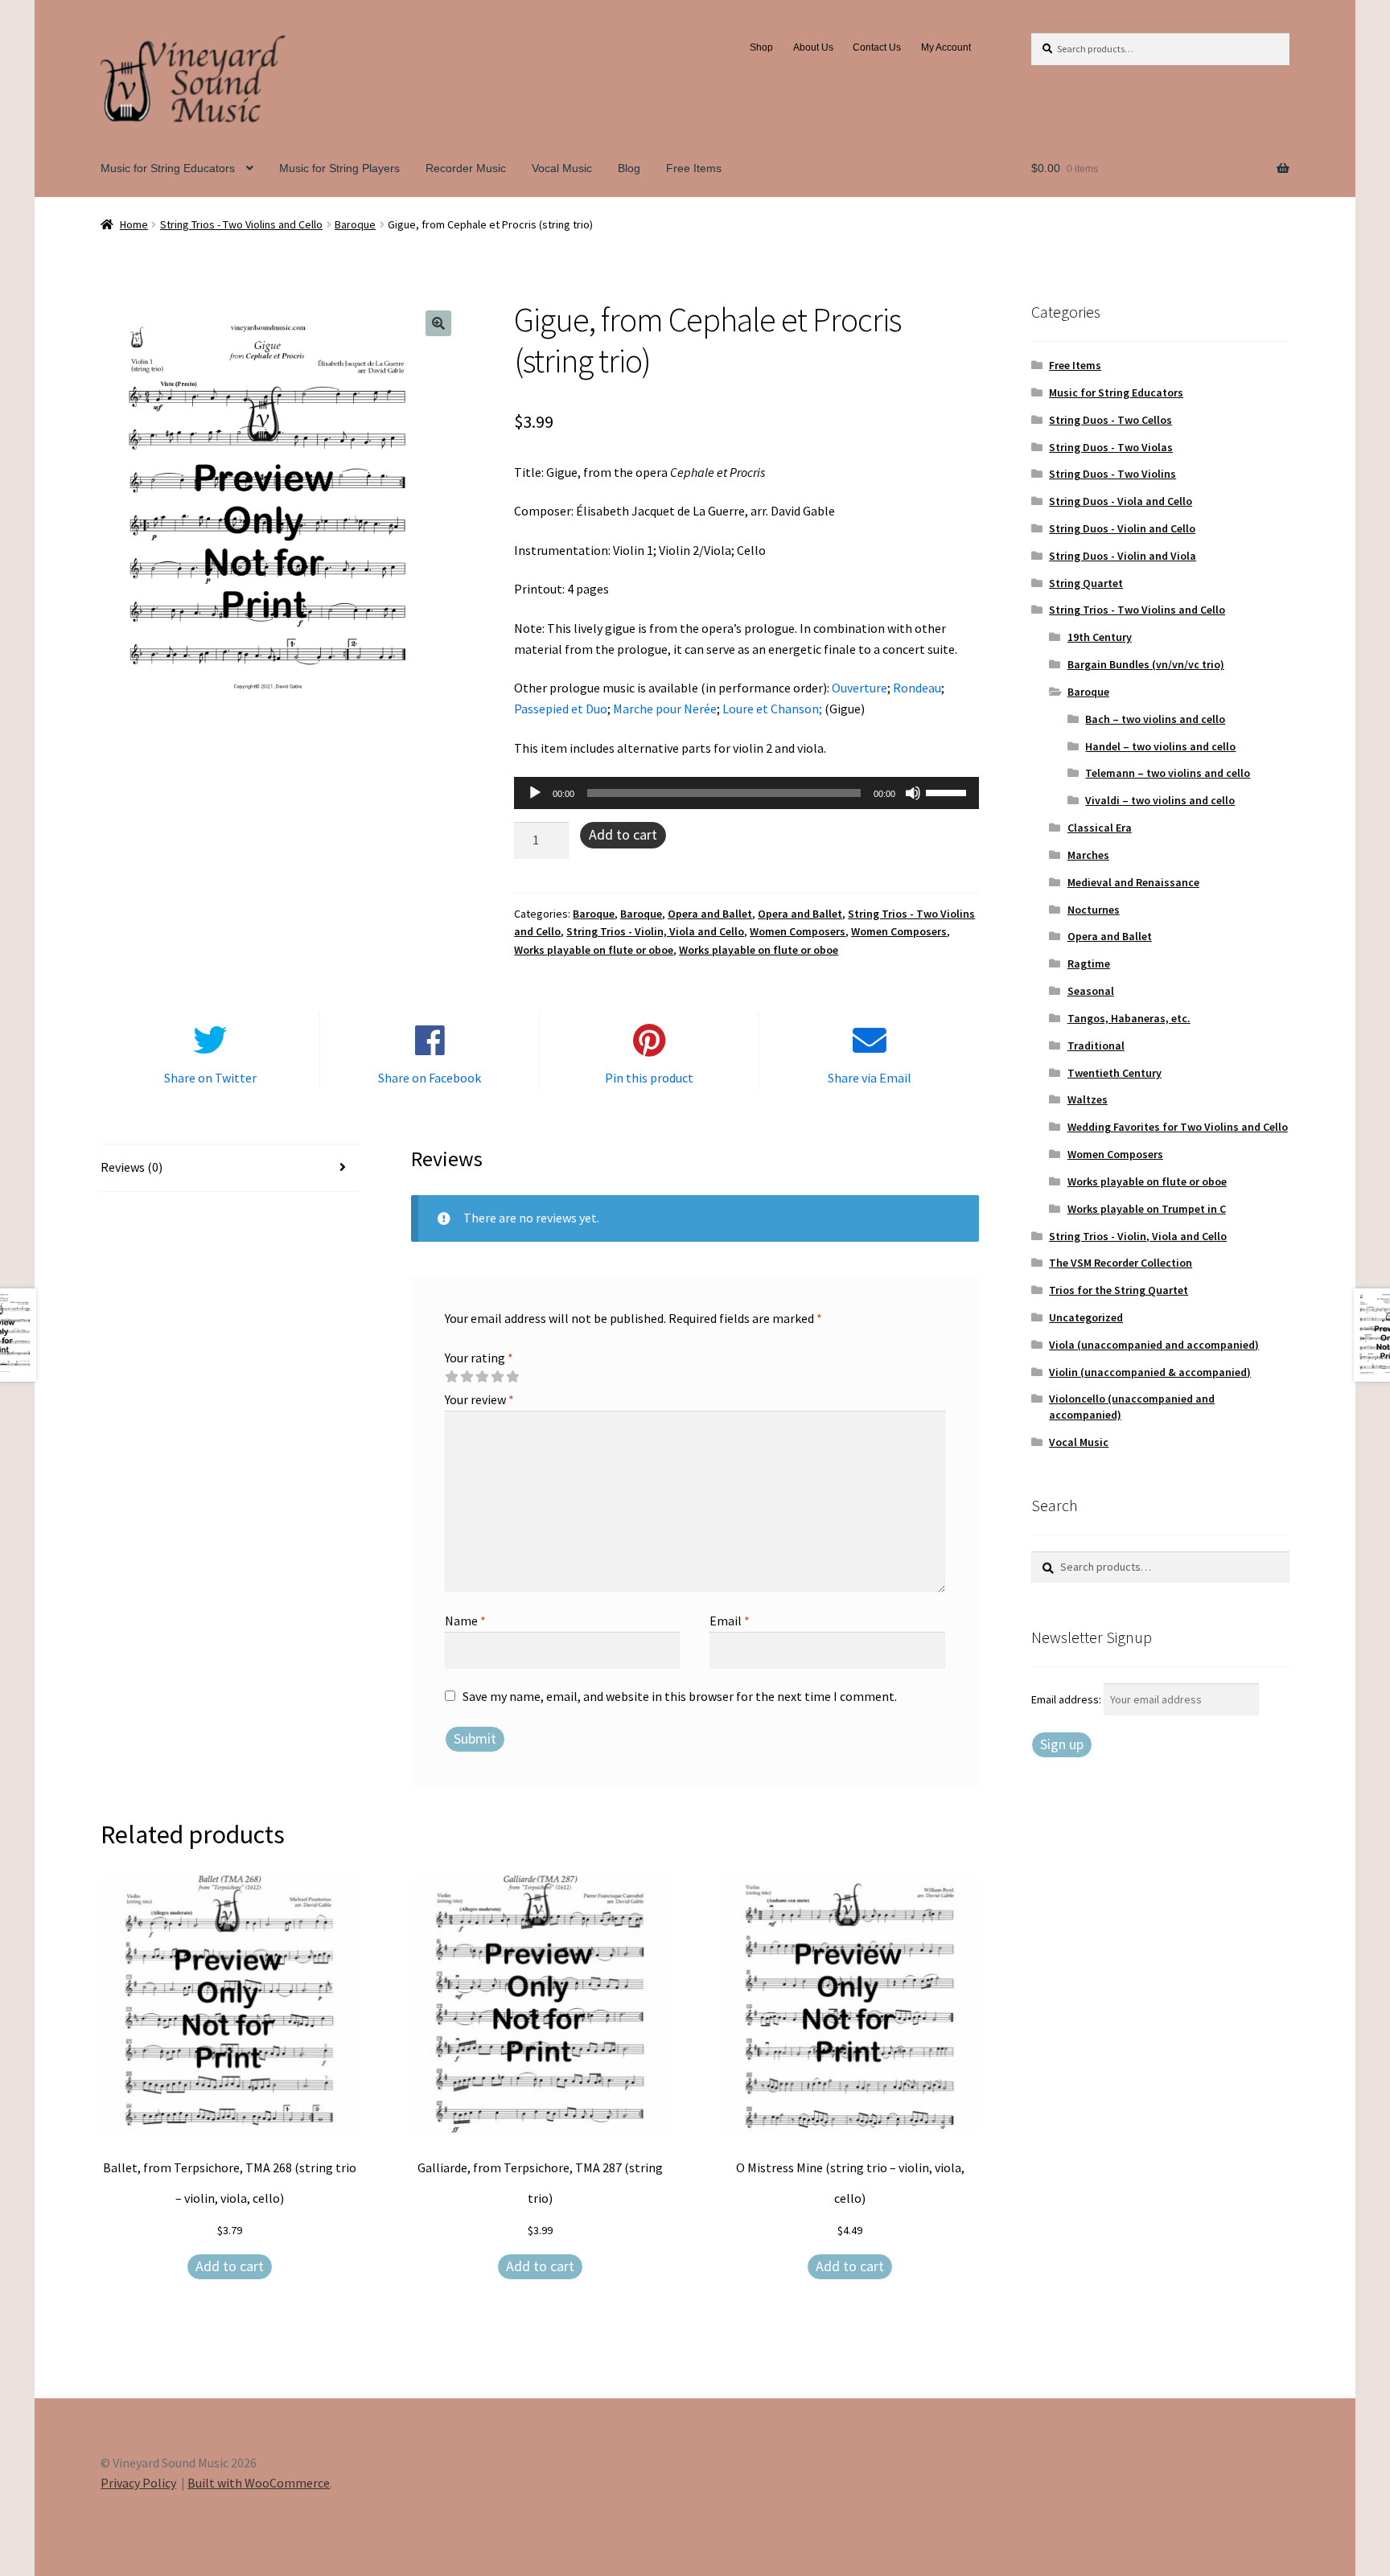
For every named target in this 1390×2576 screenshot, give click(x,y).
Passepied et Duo (561, 709)
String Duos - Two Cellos (1110, 420)
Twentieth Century (1114, 1073)
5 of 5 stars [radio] (512, 1377)
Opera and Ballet (710, 914)
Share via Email (870, 1078)
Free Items (694, 168)
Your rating (479, 1358)
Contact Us (877, 47)
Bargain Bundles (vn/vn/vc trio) (1146, 664)
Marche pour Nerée (665, 709)
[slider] (948, 791)
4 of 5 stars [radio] (497, 1377)
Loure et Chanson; (773, 709)
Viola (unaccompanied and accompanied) (1154, 1345)
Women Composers (798, 931)
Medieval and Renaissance (1133, 882)
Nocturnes (1094, 910)
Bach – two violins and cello (1155, 719)
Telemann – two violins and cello (1168, 773)
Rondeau (917, 688)
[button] (438, 323)
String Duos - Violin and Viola (1123, 556)
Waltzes (1088, 1099)
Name (465, 1621)
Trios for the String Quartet (1119, 1290)
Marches (1088, 855)
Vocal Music (562, 168)
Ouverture (859, 688)
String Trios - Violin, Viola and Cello (655, 931)
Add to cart (623, 834)
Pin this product (649, 1078)
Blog (629, 168)
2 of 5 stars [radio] (467, 1377)
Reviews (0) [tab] (132, 1167)
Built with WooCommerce (259, 2483)
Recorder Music (466, 168)
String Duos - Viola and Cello (1121, 501)
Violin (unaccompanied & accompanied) (1150, 1372)
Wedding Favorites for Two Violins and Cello (1178, 1127)
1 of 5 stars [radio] (451, 1377)
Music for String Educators (168, 168)
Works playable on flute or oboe (594, 950)
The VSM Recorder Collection (1121, 1263)
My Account (946, 47)
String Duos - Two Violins (1112, 474)
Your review (479, 1399)
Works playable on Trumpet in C (1147, 1209)
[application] (746, 793)
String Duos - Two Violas (1111, 447)
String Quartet (1086, 583)
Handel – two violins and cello (1160, 746)
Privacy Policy (138, 2483)
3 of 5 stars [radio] (482, 1377)
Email (730, 1621)
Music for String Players (339, 168)
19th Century (1100, 637)
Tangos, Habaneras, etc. (1129, 1018)
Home (134, 224)
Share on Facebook (430, 1078)
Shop (761, 47)
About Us (813, 47)
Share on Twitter (210, 1078)
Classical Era (1100, 828)
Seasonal (1091, 991)
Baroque (355, 224)
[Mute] (913, 793)
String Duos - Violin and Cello (1122, 528)
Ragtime (1089, 963)
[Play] (535, 793)
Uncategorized (1086, 1317)
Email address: (1067, 1699)
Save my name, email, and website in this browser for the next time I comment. (680, 1696)
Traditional (1096, 1046)
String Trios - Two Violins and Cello (241, 224)
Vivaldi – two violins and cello (1160, 800)
